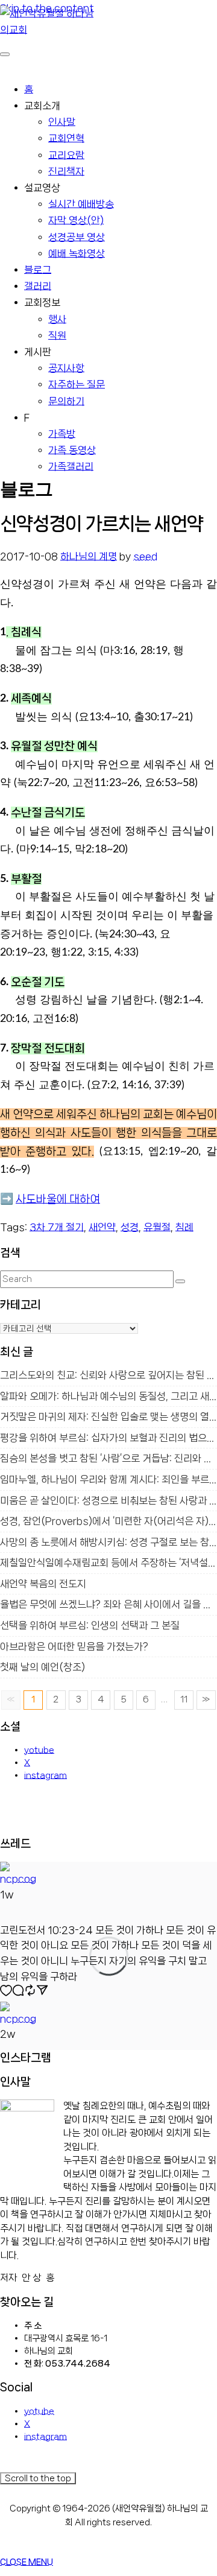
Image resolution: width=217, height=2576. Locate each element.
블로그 (38, 270)
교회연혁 (66, 138)
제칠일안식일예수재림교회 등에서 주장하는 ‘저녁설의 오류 (108, 1563)
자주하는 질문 (77, 384)
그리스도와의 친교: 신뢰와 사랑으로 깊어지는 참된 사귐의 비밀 (108, 1375)
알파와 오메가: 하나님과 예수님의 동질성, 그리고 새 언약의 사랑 (108, 1396)
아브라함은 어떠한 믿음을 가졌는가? (74, 1647)
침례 (184, 1227)
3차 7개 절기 (57, 1227)
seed (145, 556)
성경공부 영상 (77, 237)
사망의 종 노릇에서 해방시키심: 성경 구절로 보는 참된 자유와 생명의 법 (108, 1542)
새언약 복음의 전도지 (43, 1584)
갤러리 (38, 286)
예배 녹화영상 (77, 253)
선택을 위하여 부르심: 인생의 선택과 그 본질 (90, 1626)
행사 (57, 319)
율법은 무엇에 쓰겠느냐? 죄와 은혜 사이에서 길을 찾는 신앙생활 (108, 1604)
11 (184, 1699)
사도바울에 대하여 (58, 1199)
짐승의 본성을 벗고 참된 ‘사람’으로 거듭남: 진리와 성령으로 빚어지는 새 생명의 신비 (108, 1458)
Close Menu (27, 2562)
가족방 (62, 434)
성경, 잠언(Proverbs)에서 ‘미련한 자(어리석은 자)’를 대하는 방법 (108, 1521)
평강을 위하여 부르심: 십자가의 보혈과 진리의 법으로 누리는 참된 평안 (108, 1438)
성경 (130, 1227)
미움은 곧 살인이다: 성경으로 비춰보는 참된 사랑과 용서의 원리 (108, 1501)
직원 (57, 335)
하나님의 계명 (89, 556)
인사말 (62, 122)
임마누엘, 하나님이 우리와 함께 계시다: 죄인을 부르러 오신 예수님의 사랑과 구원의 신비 (108, 1480)
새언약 (102, 1227)
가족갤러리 (71, 466)
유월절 (157, 1227)
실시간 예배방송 (81, 204)
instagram (46, 1775)
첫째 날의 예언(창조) (42, 1667)
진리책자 (66, 171)
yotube (39, 1750)
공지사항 (66, 368)
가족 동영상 (72, 450)
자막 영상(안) (76, 220)
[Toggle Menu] (5, 54)
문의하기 (66, 401)
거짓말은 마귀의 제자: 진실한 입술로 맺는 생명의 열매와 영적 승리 (108, 1417)
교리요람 (66, 155)
